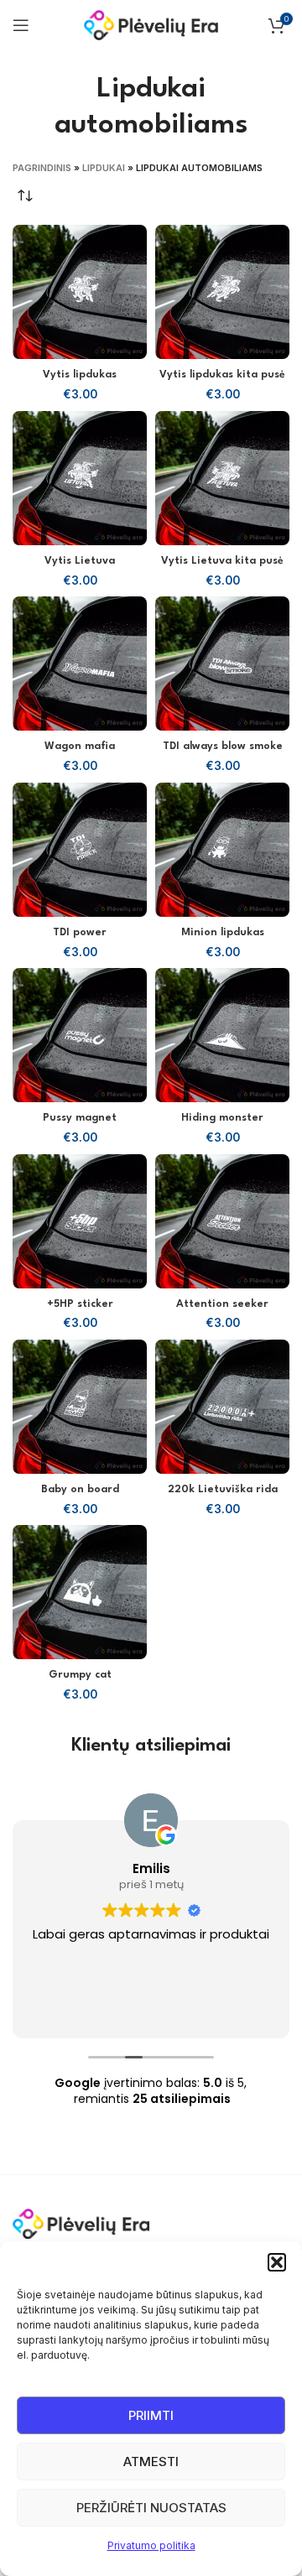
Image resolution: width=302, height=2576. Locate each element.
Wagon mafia (80, 747)
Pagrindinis (42, 168)
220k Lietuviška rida (223, 1490)
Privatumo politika (151, 2545)
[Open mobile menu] (21, 25)
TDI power (80, 933)
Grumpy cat (80, 1675)
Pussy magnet (80, 1118)
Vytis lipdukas (80, 375)
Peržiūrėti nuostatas (151, 2508)
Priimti (151, 2415)
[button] (277, 2262)
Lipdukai (104, 168)
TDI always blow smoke (223, 747)
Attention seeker (222, 1304)
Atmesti (151, 2462)
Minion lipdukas (223, 933)
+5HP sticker (80, 1304)
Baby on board (80, 1490)
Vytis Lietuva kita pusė (222, 561)
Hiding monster (222, 1118)
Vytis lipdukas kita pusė (222, 375)
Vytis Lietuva (80, 561)
